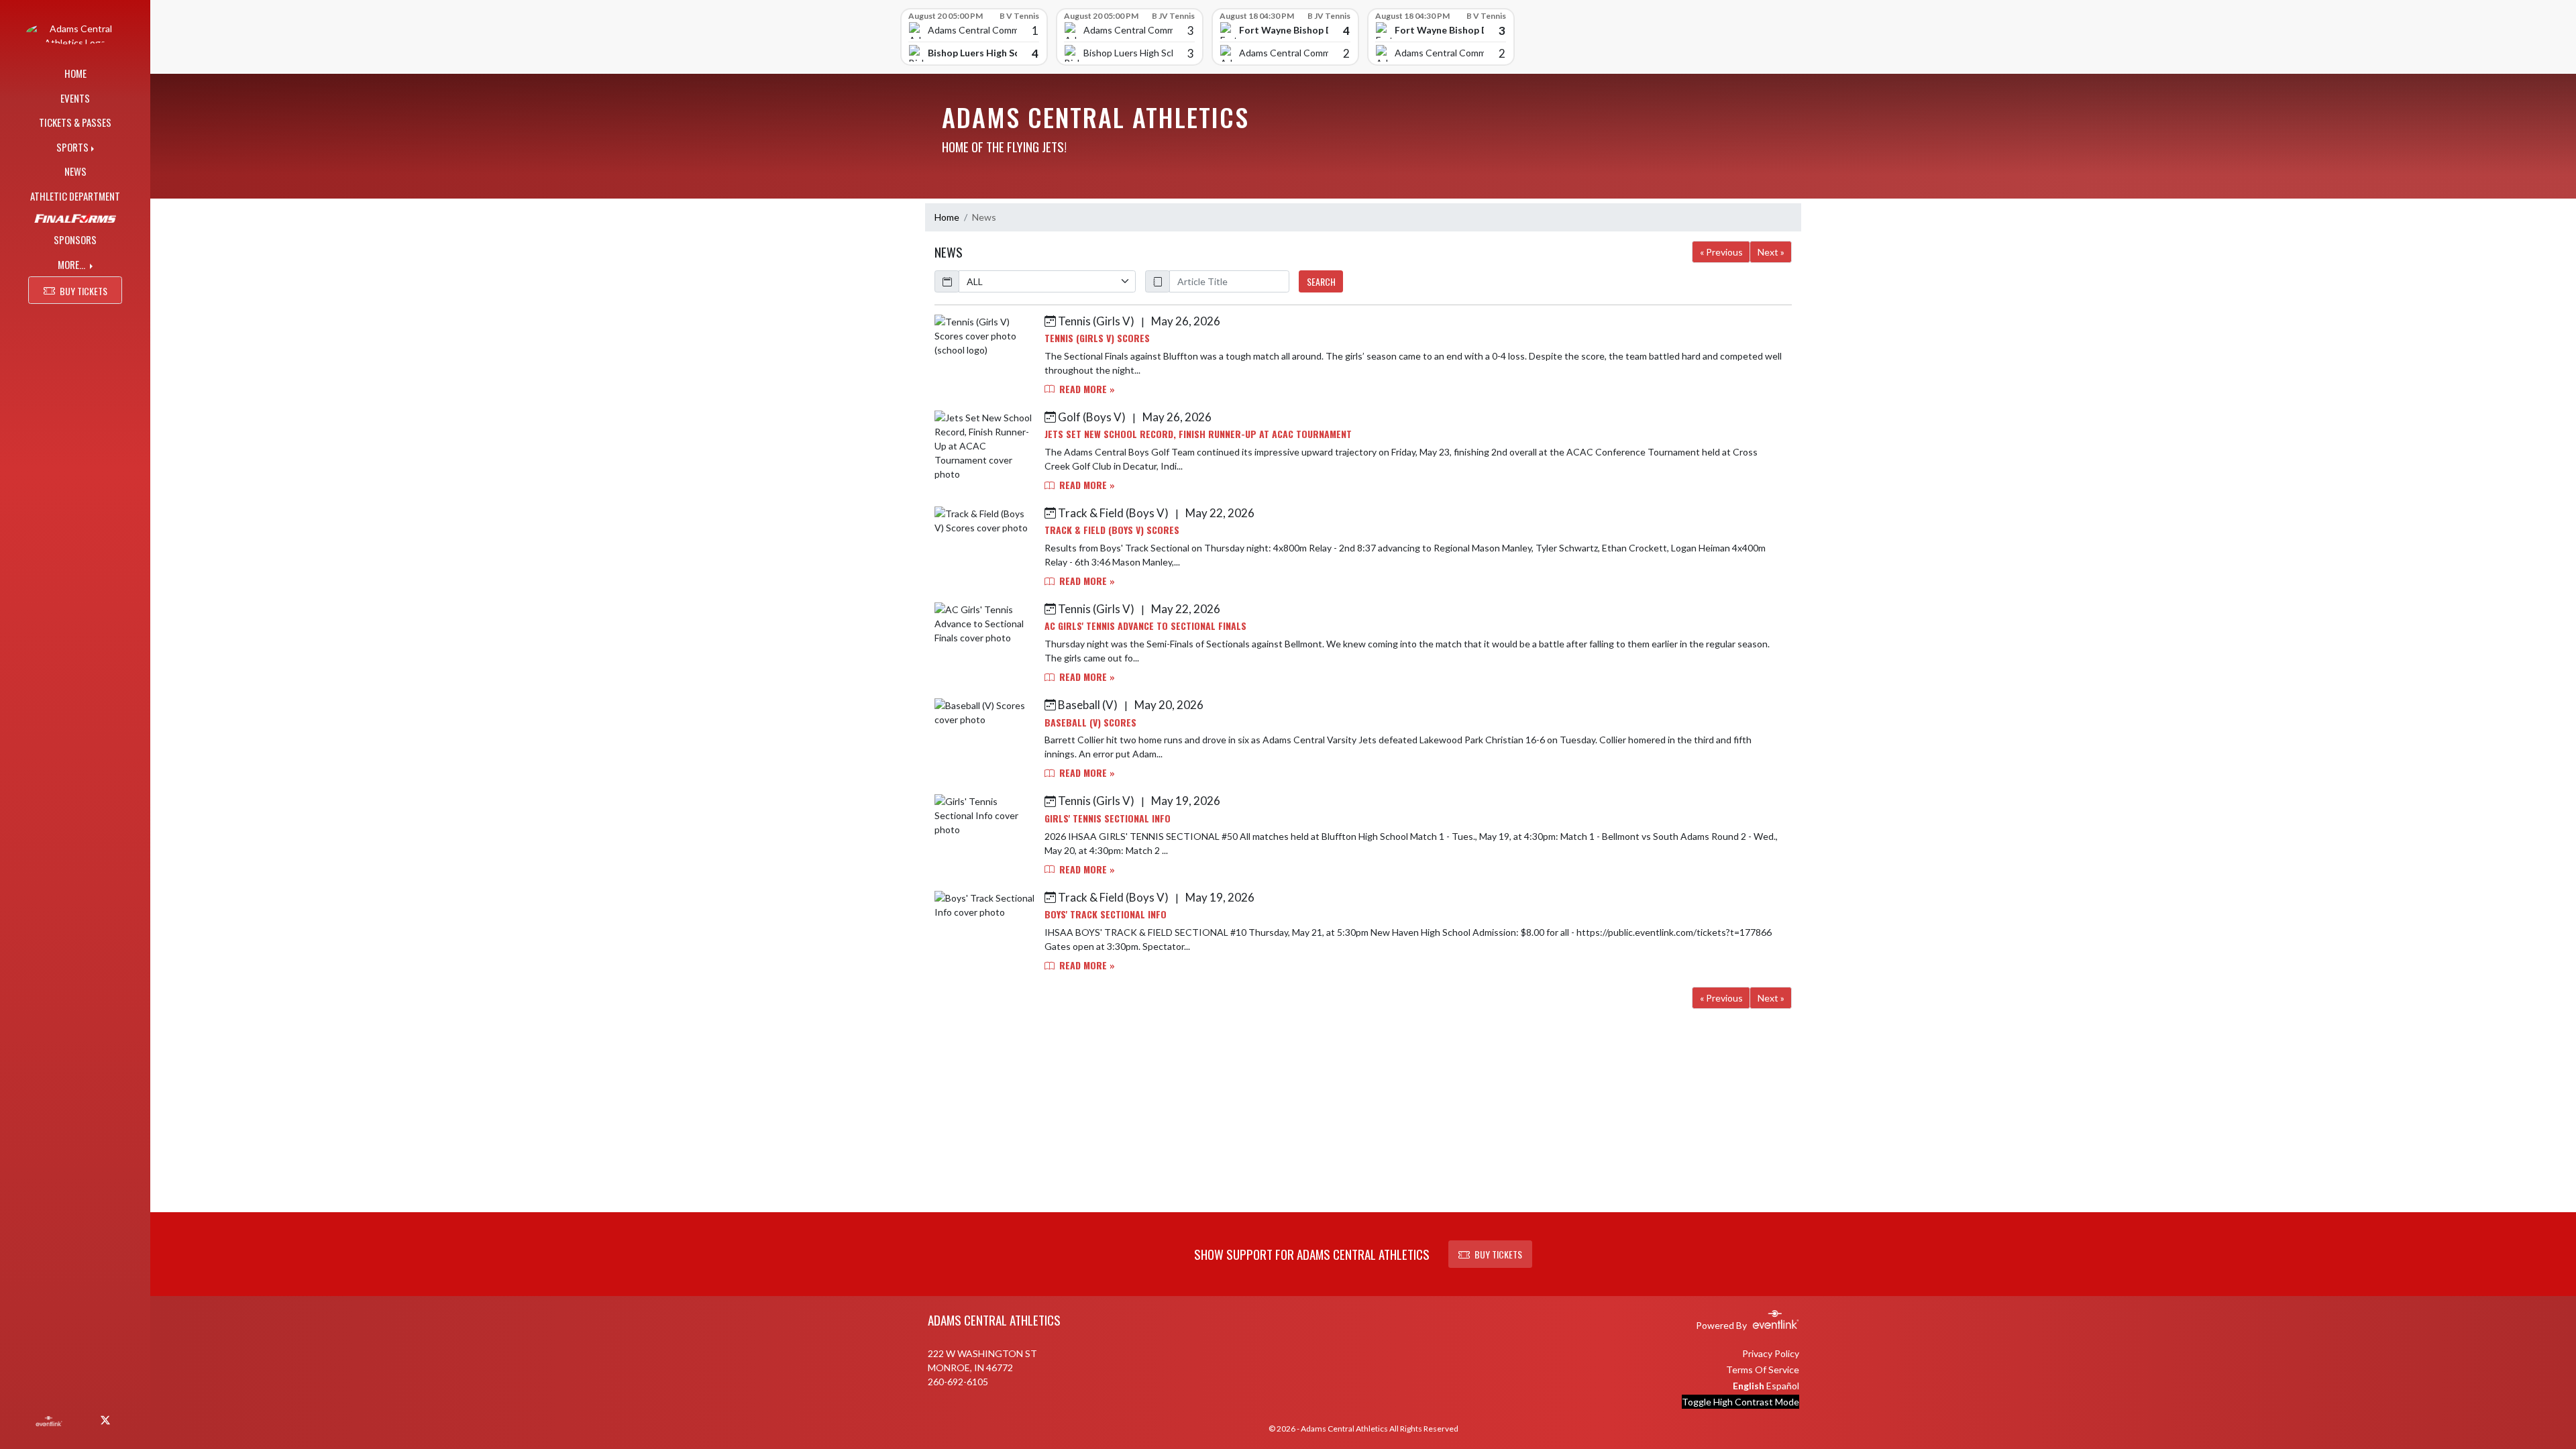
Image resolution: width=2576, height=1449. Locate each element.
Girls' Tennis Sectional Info (1108, 818)
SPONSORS (75, 239)
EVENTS (75, 98)
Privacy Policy (1771, 1353)
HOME (75, 73)
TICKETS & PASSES (75, 122)
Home (947, 217)
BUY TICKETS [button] (84, 291)
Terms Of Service (1763, 1370)
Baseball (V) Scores (1090, 722)
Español (1783, 1386)
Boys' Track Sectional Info (1106, 914)
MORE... (72, 264)
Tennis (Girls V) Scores (1097, 338)
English (1749, 1386)
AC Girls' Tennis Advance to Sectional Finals (1145, 626)
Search (1321, 281)
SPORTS (72, 147)
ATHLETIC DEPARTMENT (75, 196)
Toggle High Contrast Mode (1740, 1402)
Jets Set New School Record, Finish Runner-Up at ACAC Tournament (1198, 434)
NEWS (75, 171)
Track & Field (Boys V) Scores (1112, 530)
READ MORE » (1086, 389)
